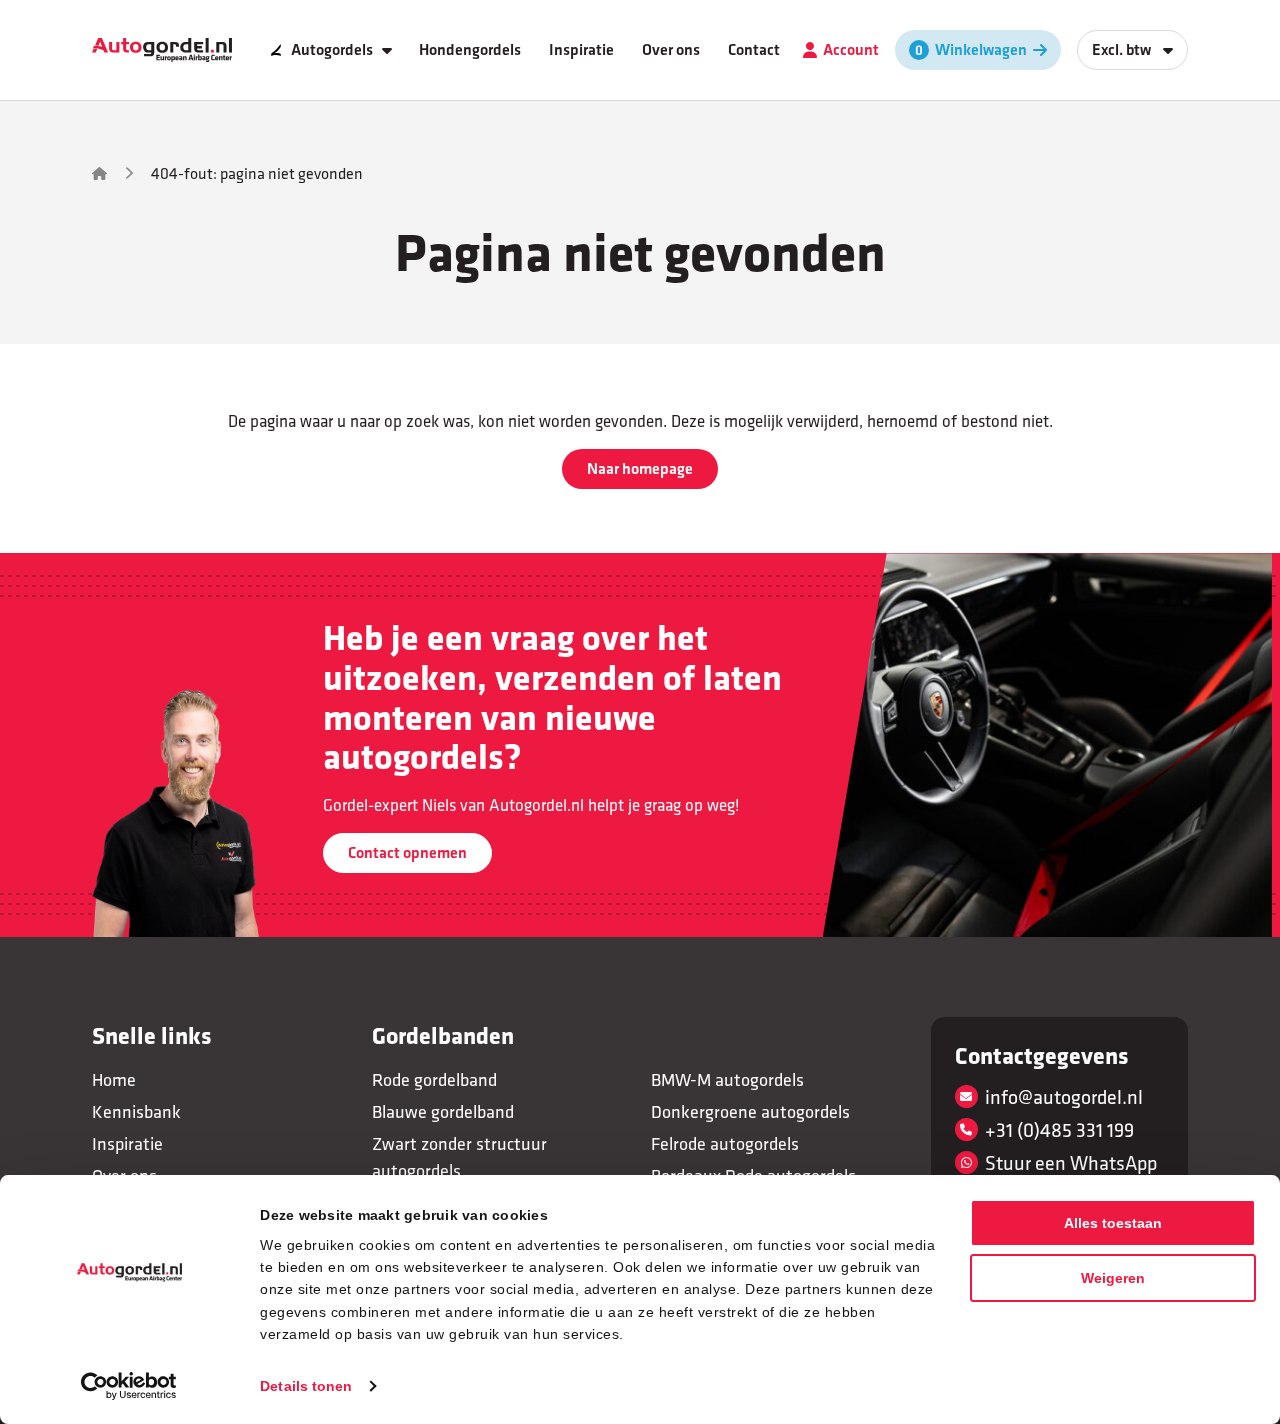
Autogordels (332, 49)
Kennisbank (136, 1111)
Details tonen (306, 1386)
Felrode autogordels (725, 1143)
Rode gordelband (434, 1079)
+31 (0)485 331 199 (1059, 1129)
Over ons (671, 49)
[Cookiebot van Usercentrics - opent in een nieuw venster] (129, 1386)
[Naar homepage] (162, 50)
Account (851, 49)
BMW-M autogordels (727, 1079)
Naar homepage (640, 468)
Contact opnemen (407, 852)
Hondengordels (470, 49)
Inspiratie (581, 49)
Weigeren (1113, 1278)
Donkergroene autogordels (750, 1111)
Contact (754, 49)
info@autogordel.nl (1064, 1096)
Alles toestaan (1113, 1223)
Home (114, 1079)
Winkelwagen (981, 49)
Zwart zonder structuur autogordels (459, 1157)
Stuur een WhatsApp (1071, 1162)
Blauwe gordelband (443, 1111)
